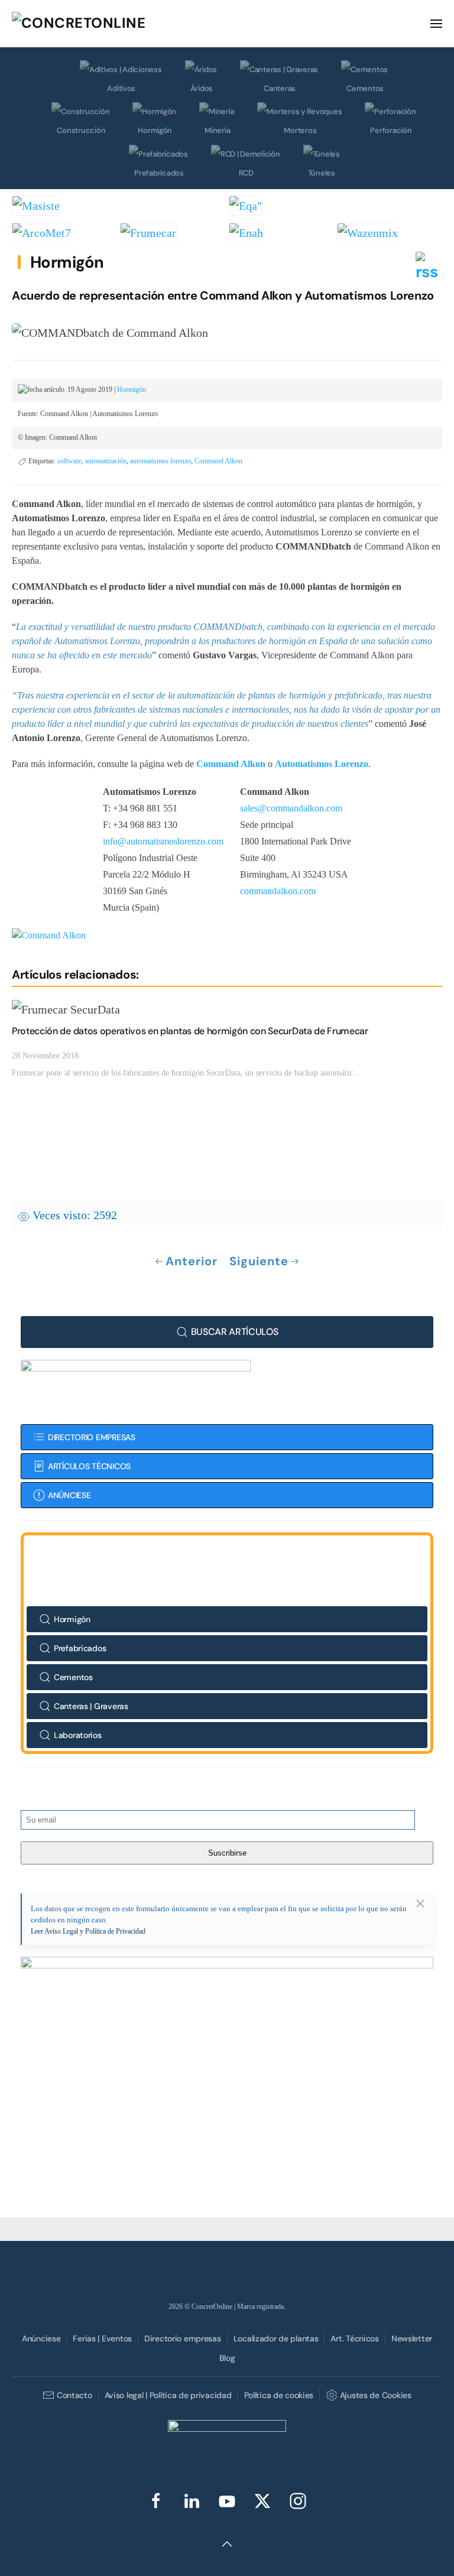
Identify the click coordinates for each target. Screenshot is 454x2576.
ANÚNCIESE (69, 1495)
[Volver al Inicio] (100, 24)
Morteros (300, 130)
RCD (246, 173)
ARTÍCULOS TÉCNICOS (89, 1466)
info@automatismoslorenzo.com (163, 841)
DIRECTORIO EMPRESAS (92, 1437)
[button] (436, 24)
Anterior (192, 1261)
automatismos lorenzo (160, 461)
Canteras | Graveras (91, 1706)
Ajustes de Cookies (375, 2395)
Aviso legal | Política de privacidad (168, 2395)
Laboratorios (78, 1735)
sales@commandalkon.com (291, 808)
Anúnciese (41, 2338)
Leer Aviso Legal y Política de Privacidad (88, 1931)
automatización (106, 461)
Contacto (74, 2395)
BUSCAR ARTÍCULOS (235, 1332)
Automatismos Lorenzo (322, 764)
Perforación (391, 130)
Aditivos (121, 88)
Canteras (280, 88)
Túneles (322, 173)
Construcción (81, 130)
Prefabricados (159, 173)
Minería (217, 130)
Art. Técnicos (354, 2338)
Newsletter (412, 2338)
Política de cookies (279, 2395)
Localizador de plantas (276, 2338)
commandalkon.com (278, 891)
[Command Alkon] (227, 935)
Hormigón (155, 130)
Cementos (365, 88)
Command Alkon (218, 461)
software (69, 461)
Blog (227, 2358)
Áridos (202, 88)
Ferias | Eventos (102, 2338)
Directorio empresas (183, 2338)
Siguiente (259, 1261)
